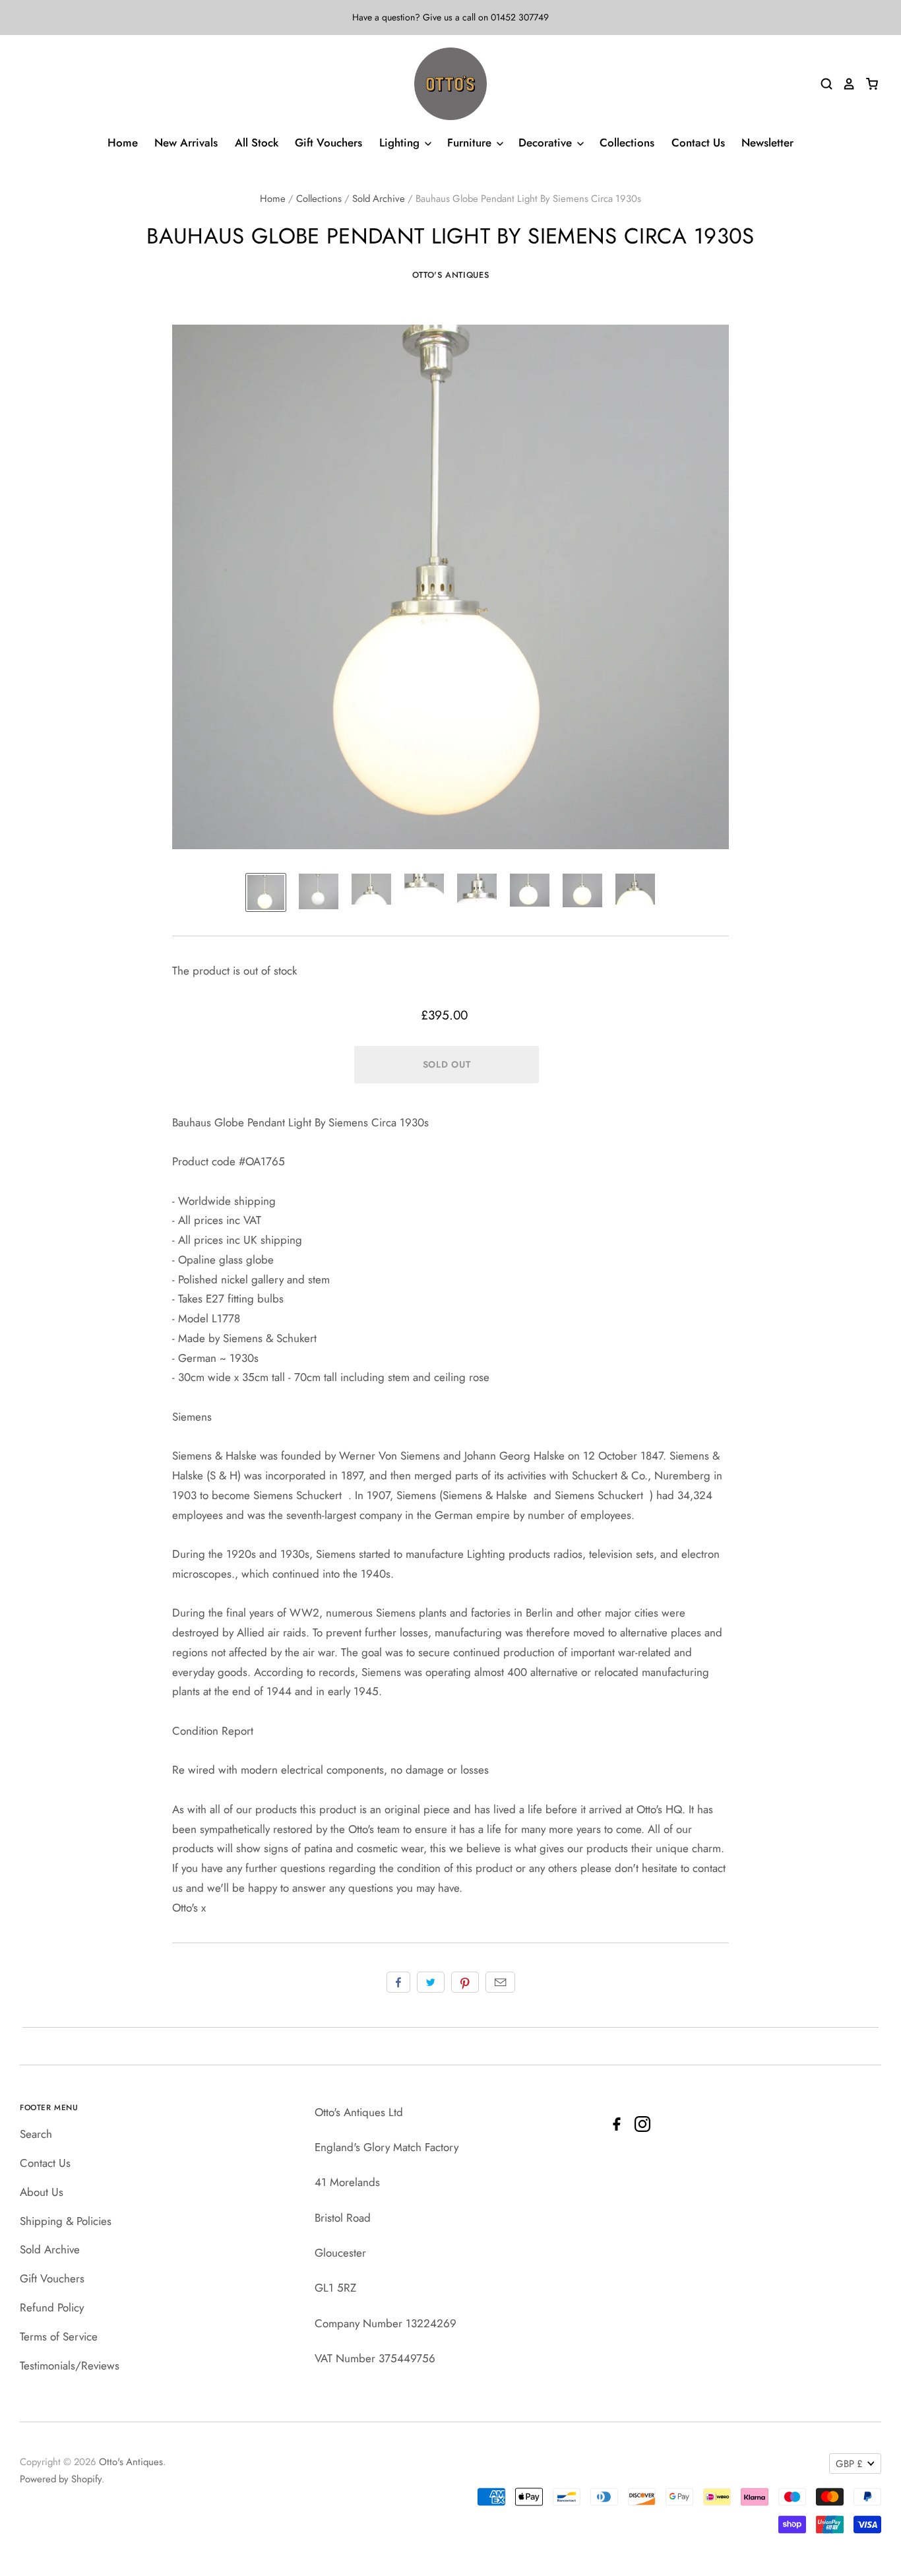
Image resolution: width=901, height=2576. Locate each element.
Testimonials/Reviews (70, 2366)
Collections (627, 143)
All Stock (257, 143)
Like (398, 1982)
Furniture (471, 143)
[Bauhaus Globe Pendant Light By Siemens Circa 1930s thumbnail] (266, 892)
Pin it (465, 1982)
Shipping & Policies (66, 2221)
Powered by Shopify (61, 2479)
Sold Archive (379, 199)
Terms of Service (59, 2336)
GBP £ (849, 2464)
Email (500, 1982)
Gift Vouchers (328, 143)
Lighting (401, 143)
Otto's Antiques (451, 275)
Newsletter (767, 143)
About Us (42, 2192)
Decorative (547, 143)
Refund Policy (52, 2307)
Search (36, 2134)
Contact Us (698, 143)
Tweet (431, 1982)
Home (123, 143)
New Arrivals (186, 143)
